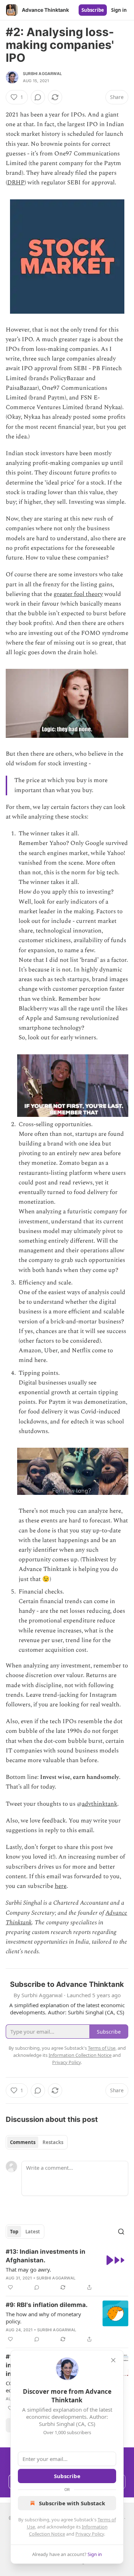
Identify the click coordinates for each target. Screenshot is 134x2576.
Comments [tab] (23, 2142)
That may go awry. (28, 2269)
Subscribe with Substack (72, 2503)
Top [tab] (14, 2232)
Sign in (119, 10)
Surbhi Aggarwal (42, 74)
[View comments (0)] (38, 97)
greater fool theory (78, 594)
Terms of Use (102, 2048)
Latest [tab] (33, 2232)
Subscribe (93, 10)
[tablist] (37, 2142)
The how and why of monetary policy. (43, 2318)
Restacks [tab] (53, 2142)
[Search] (121, 2232)
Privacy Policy (90, 2534)
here (61, 1886)
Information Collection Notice (80, 2055)
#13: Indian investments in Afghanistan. (46, 2256)
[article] (67, 2269)
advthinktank (100, 1804)
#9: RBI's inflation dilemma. (47, 2305)
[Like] (10, 2287)
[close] (113, 2360)
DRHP (16, 183)
